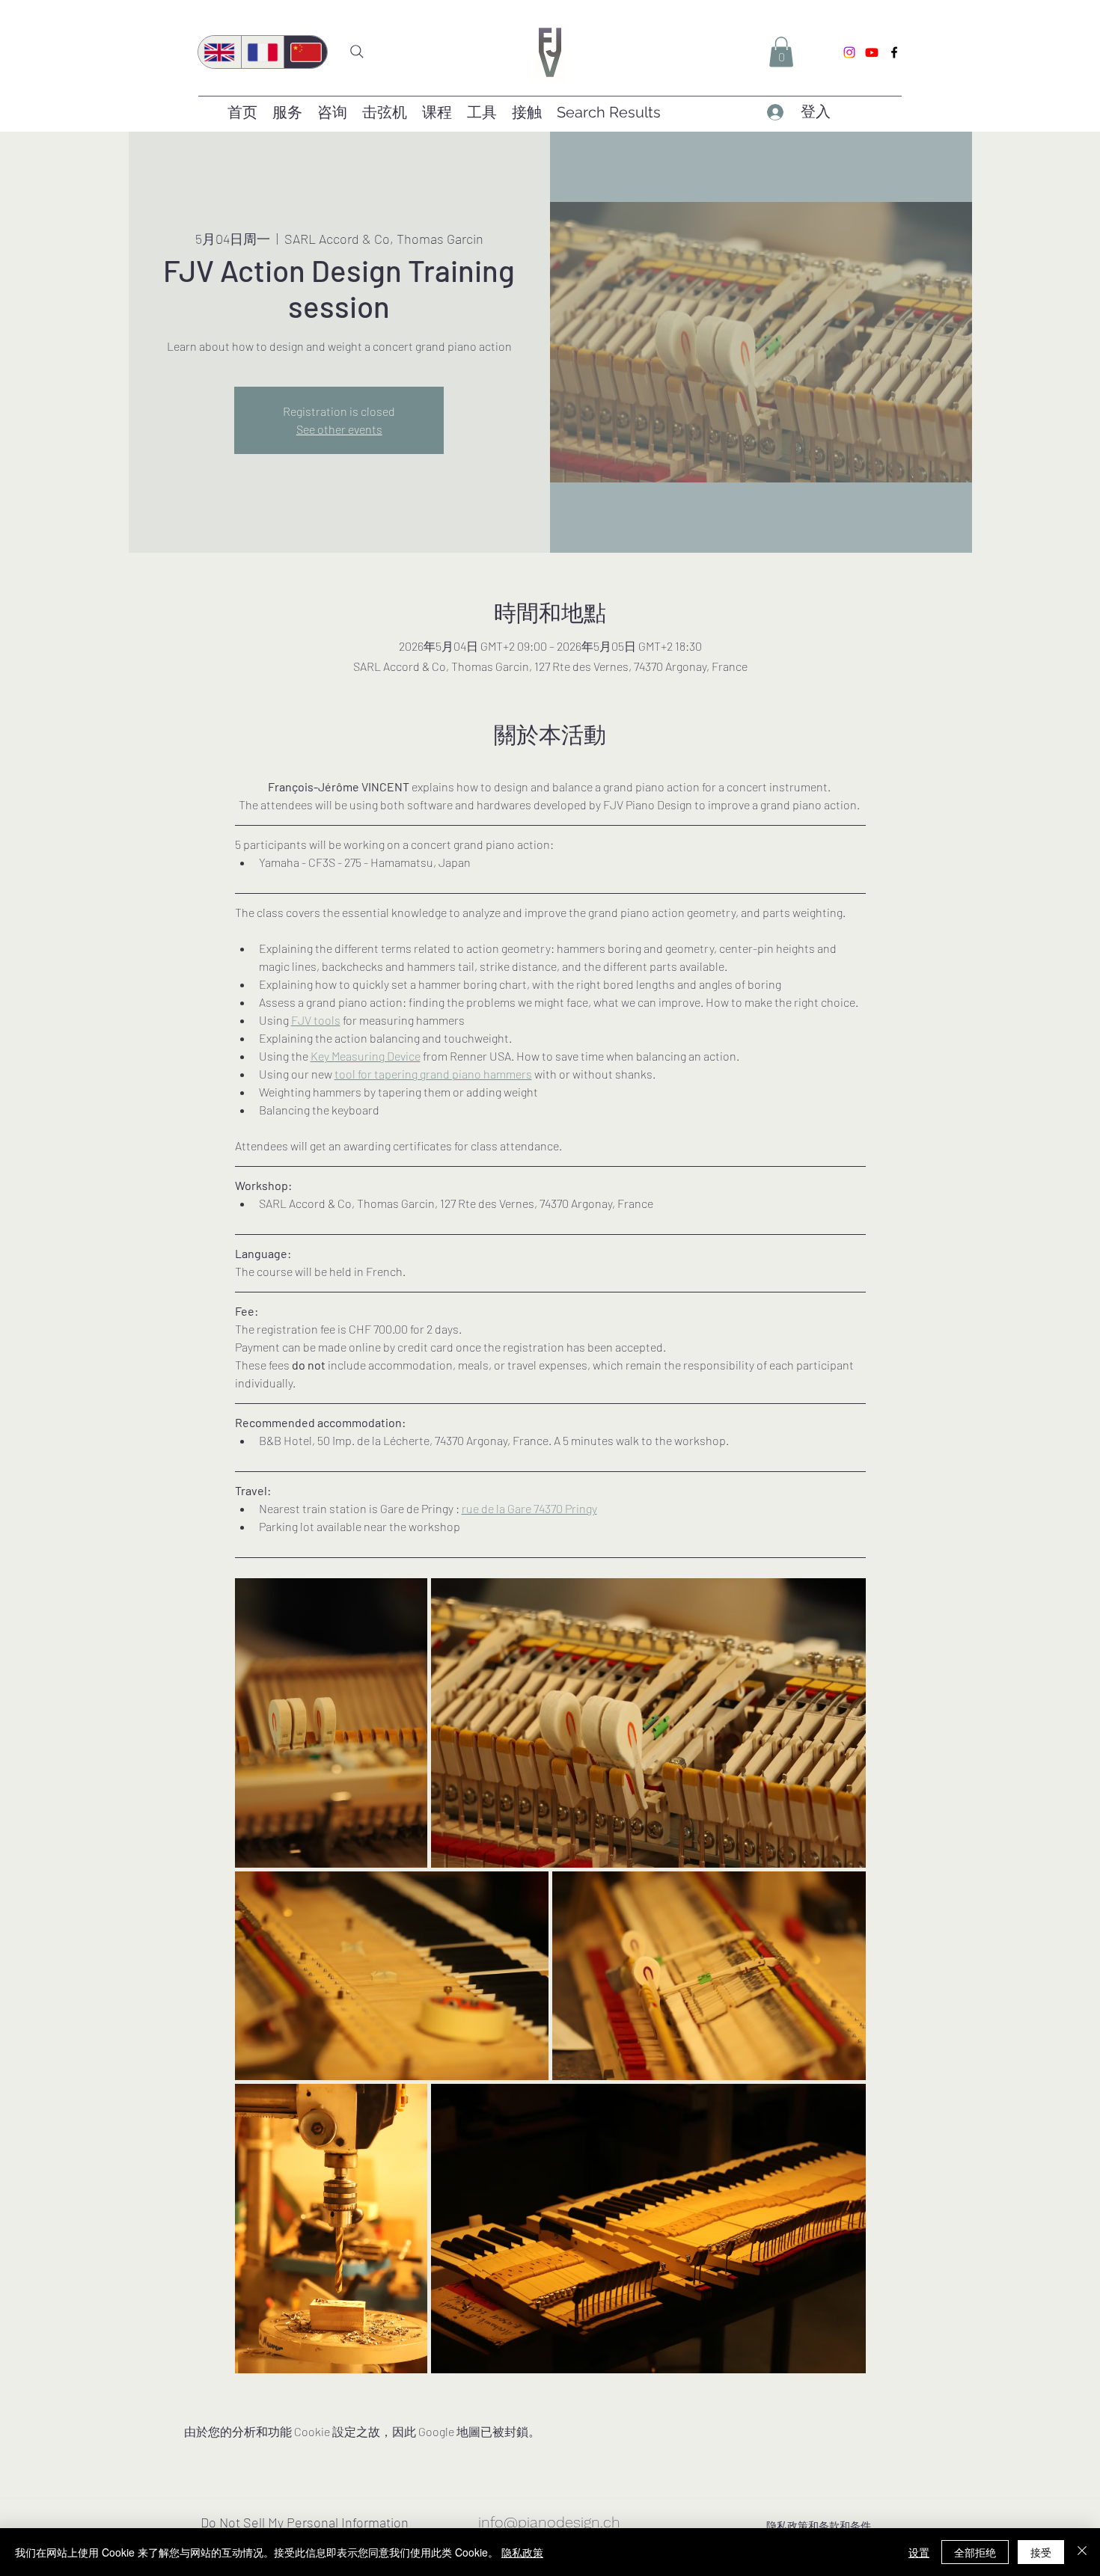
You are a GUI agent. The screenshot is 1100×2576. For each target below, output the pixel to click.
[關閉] (1082, 2552)
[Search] (357, 52)
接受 (1041, 2552)
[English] (220, 52)
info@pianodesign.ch (549, 2522)
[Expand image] (331, 1723)
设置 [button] (919, 2552)
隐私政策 (522, 2552)
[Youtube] (872, 52)
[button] (781, 52)
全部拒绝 (975, 2552)
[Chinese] (305, 52)
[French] (263, 52)
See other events (339, 429)
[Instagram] (849, 52)
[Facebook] (894, 52)
